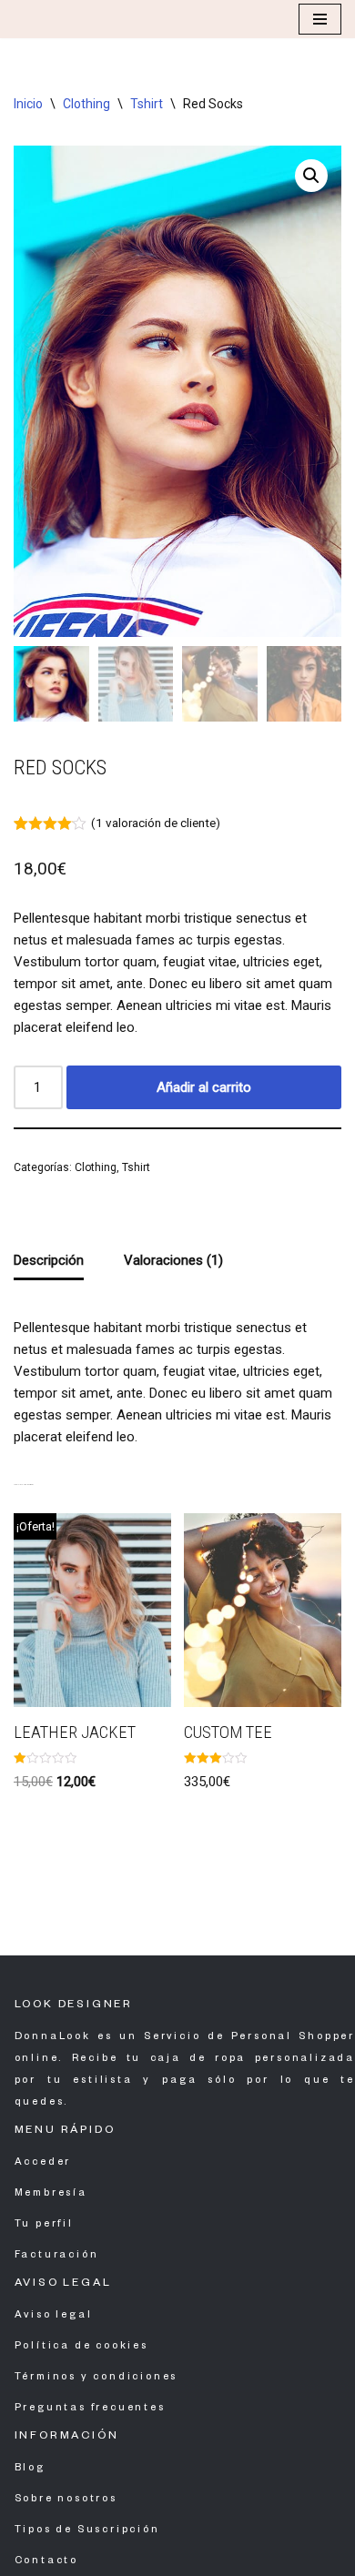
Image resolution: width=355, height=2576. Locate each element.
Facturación (57, 2256)
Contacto (46, 2561)
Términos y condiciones (96, 2378)
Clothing (86, 104)
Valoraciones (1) (173, 1260)
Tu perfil (44, 2225)
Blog (30, 2469)
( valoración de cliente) (156, 823)
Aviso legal (54, 2316)
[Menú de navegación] (320, 19)
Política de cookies (81, 2347)
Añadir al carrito (204, 1087)
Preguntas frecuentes (90, 2409)
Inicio (28, 104)
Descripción (49, 1260)
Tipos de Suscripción (87, 2531)
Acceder (43, 2163)
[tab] (49, 1261)
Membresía (51, 2194)
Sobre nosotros (66, 2500)
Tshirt (147, 104)
